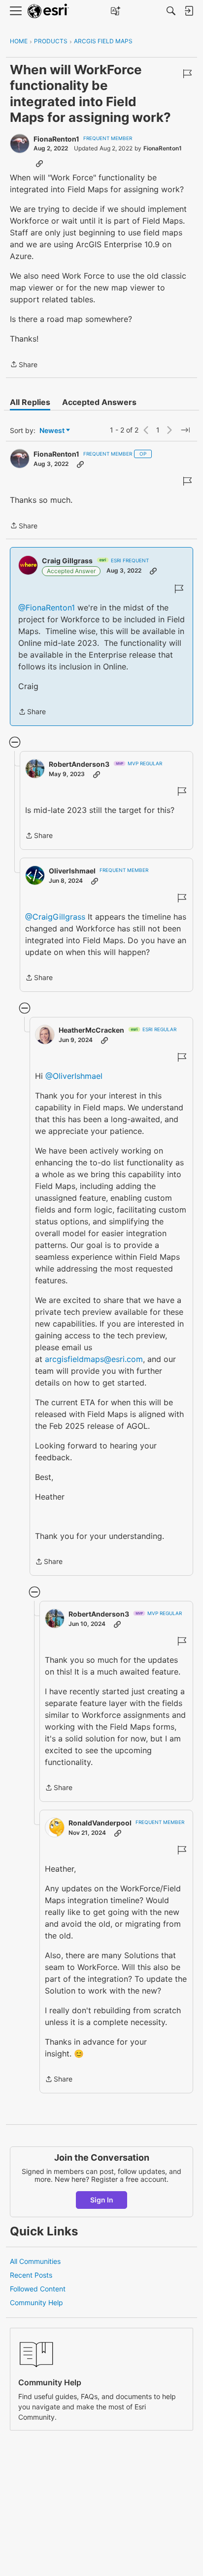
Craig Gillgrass (67, 561)
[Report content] (187, 74)
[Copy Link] (39, 163)
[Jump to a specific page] (185, 430)
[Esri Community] (48, 11)
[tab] (30, 402)
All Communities (35, 2261)
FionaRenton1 (56, 139)
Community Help (36, 2302)
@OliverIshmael (74, 1076)
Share (24, 365)
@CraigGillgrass (55, 917)
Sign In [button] (102, 2200)
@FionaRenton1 (47, 608)
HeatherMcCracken (91, 1030)
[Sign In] (189, 11)
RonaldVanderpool (100, 1823)
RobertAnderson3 (79, 764)
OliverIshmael (72, 871)
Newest (52, 431)
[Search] (171, 11)
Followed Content (38, 2289)
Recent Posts (31, 2275)
